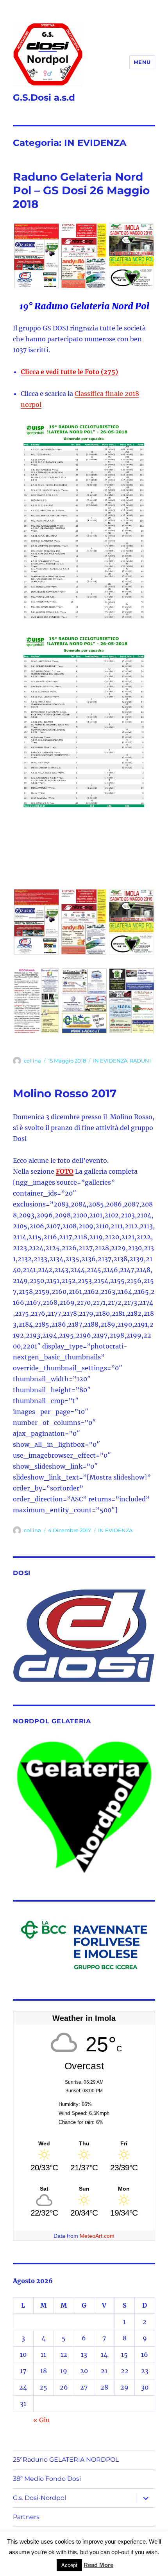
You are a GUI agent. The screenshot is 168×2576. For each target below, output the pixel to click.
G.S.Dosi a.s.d (44, 98)
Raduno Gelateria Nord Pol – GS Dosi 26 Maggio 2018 (81, 190)
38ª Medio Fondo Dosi (47, 2479)
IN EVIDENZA (110, 1061)
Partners (26, 2517)
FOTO (65, 1171)
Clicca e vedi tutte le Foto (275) (69, 372)
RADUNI (140, 1061)
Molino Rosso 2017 (65, 1093)
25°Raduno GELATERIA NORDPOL (66, 2460)
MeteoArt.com (97, 2236)
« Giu (41, 2420)
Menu (142, 62)
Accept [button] (69, 2565)
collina (32, 1061)
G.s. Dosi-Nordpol (39, 2498)
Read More (98, 2565)
